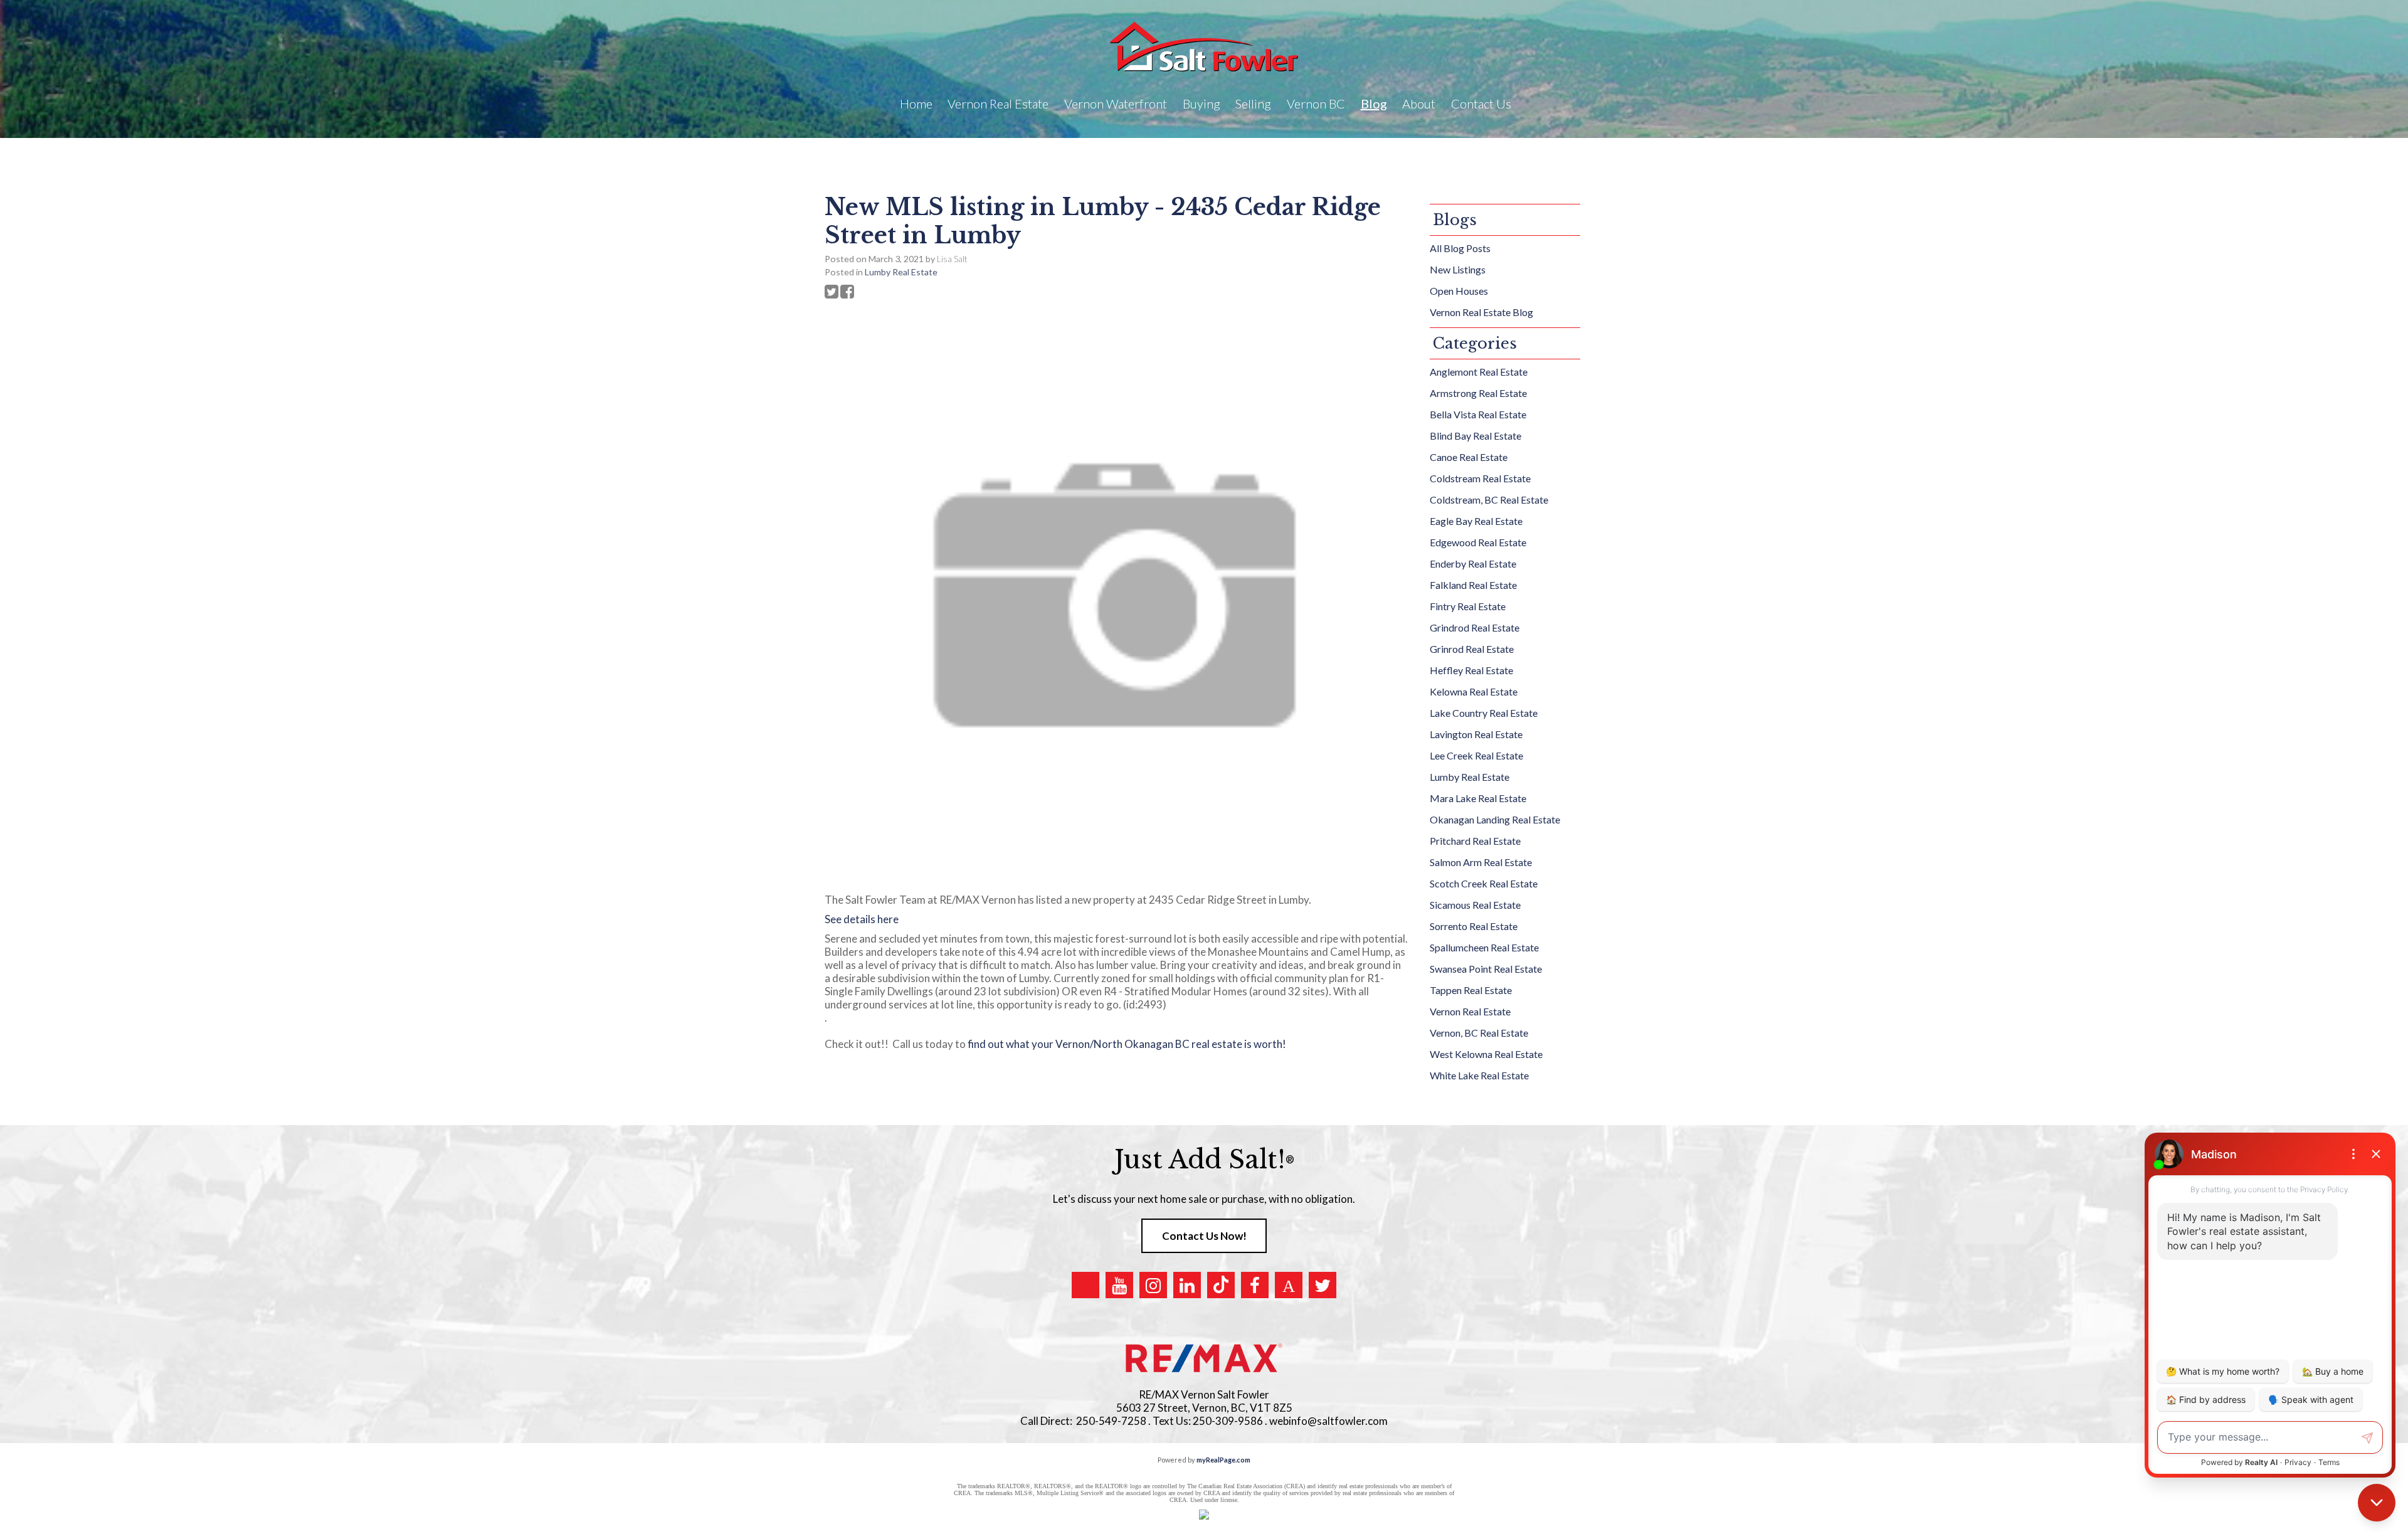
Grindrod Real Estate (1475, 627)
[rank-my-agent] (1289, 1285)
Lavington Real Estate (1476, 734)
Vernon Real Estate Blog (1481, 312)
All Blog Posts (1460, 248)
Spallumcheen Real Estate (1484, 947)
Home (916, 103)
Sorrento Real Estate (1474, 926)
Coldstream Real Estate (1480, 478)
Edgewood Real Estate (1478, 542)
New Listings (1458, 269)
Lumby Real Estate (901, 272)
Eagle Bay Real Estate (1476, 521)
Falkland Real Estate (1473, 585)
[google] (1085, 1285)
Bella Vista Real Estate (1478, 414)
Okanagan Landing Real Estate (1495, 819)
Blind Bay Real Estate (1476, 436)
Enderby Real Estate (1473, 563)
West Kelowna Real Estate (1486, 1054)
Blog (1374, 103)
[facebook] (1255, 1285)
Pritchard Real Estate (1475, 841)
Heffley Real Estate (1471, 670)
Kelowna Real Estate (1474, 691)
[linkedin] (1187, 1285)
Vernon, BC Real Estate (1479, 1033)
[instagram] (1153, 1285)
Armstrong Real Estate (1478, 393)
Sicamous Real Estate (1475, 905)
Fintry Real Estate (1468, 606)
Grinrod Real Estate (1472, 649)
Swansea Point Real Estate (1486, 969)
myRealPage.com (1223, 1460)
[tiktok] (1221, 1285)
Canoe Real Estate (1469, 457)
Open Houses (1459, 291)
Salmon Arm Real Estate (1481, 862)
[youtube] (1119, 1285)
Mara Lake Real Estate (1478, 798)
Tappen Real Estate (1471, 990)
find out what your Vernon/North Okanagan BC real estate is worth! (1129, 1044)
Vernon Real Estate (1470, 1011)
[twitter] (1323, 1285)
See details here (862, 919)
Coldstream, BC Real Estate (1489, 500)
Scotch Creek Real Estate (1484, 883)
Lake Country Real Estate (1484, 713)
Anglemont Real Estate (1479, 372)
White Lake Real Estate (1479, 1075)
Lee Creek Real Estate (1476, 755)
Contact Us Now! (1204, 1236)
